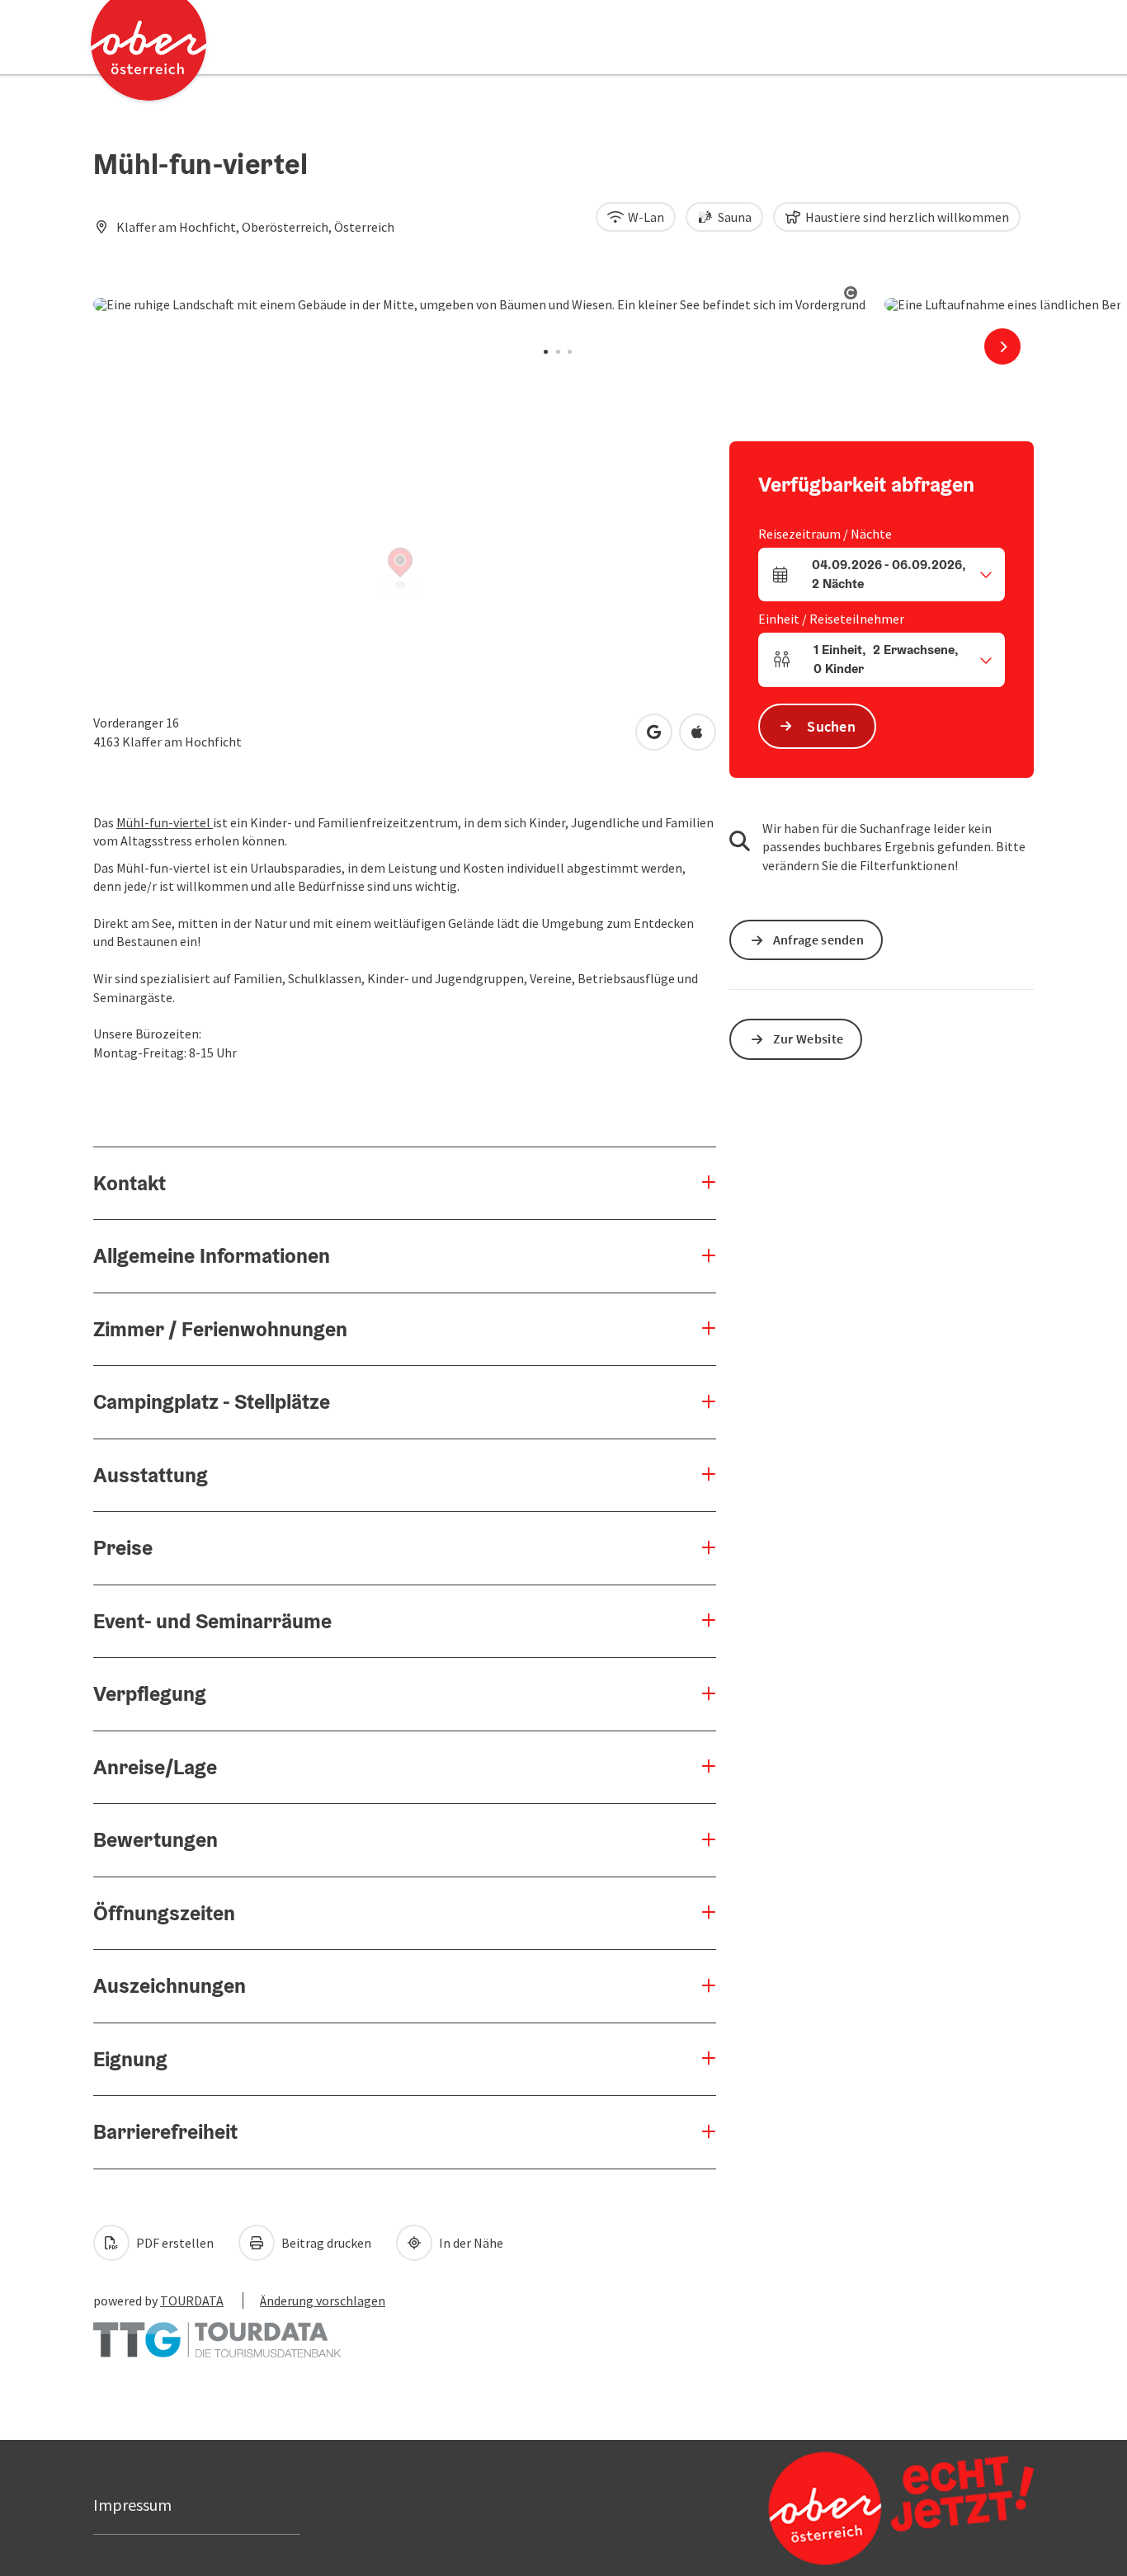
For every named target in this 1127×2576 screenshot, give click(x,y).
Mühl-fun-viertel (165, 822)
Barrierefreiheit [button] (165, 2131)
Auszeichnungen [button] (170, 1985)
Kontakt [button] (130, 1183)
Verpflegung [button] (150, 1693)
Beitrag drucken (325, 2243)
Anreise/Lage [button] (155, 1767)
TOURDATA (192, 2301)
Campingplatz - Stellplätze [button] (212, 1401)
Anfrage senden (818, 940)
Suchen (831, 726)
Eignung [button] (130, 2059)
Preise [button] (123, 1547)
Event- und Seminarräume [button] (212, 1621)
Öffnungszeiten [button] (164, 1913)
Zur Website (808, 1038)
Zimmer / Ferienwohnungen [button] (220, 1329)
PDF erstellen (174, 2243)
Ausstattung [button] (151, 1475)
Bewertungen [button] (156, 1839)
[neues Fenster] (217, 2332)
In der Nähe (470, 2243)
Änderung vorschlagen (323, 2301)
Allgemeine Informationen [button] (212, 1255)
